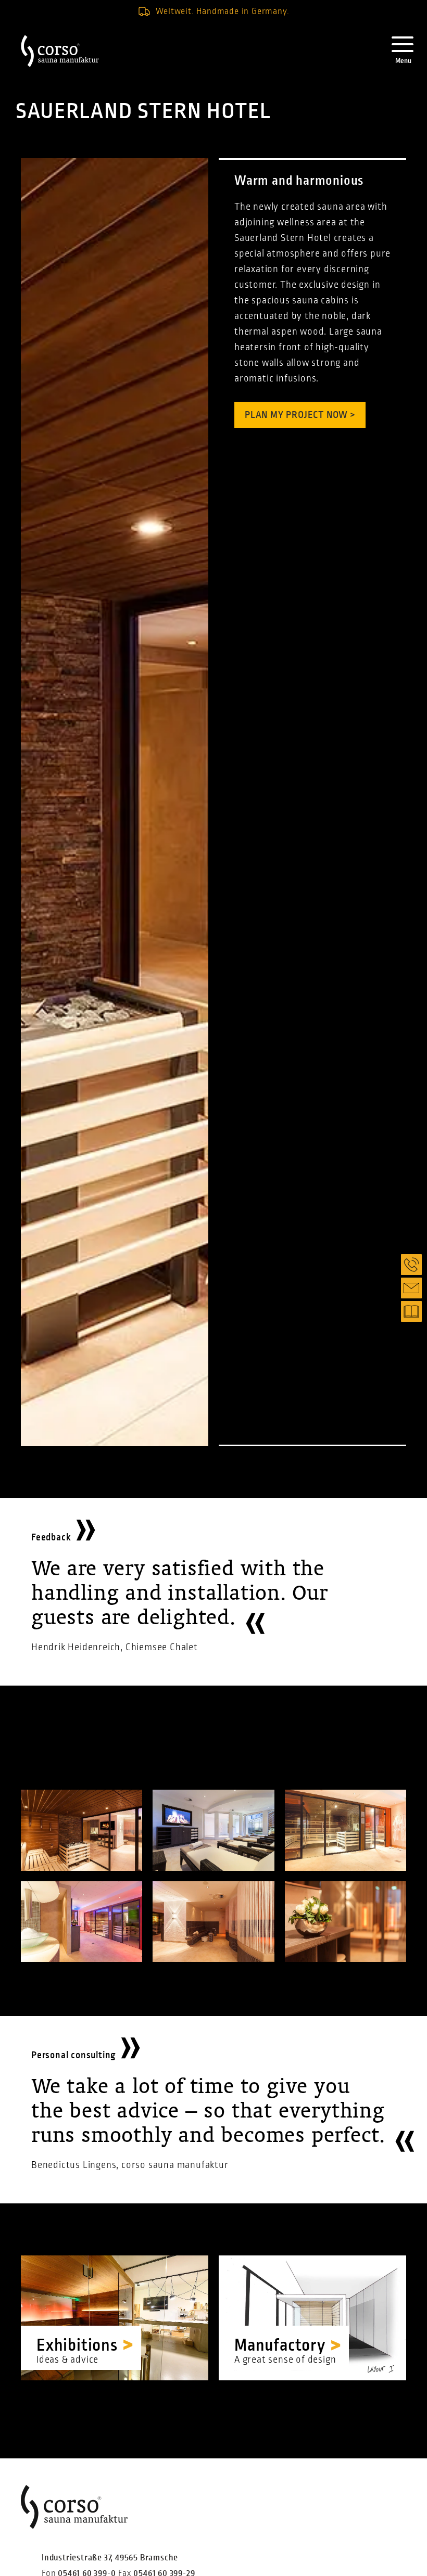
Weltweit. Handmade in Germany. (223, 11)
